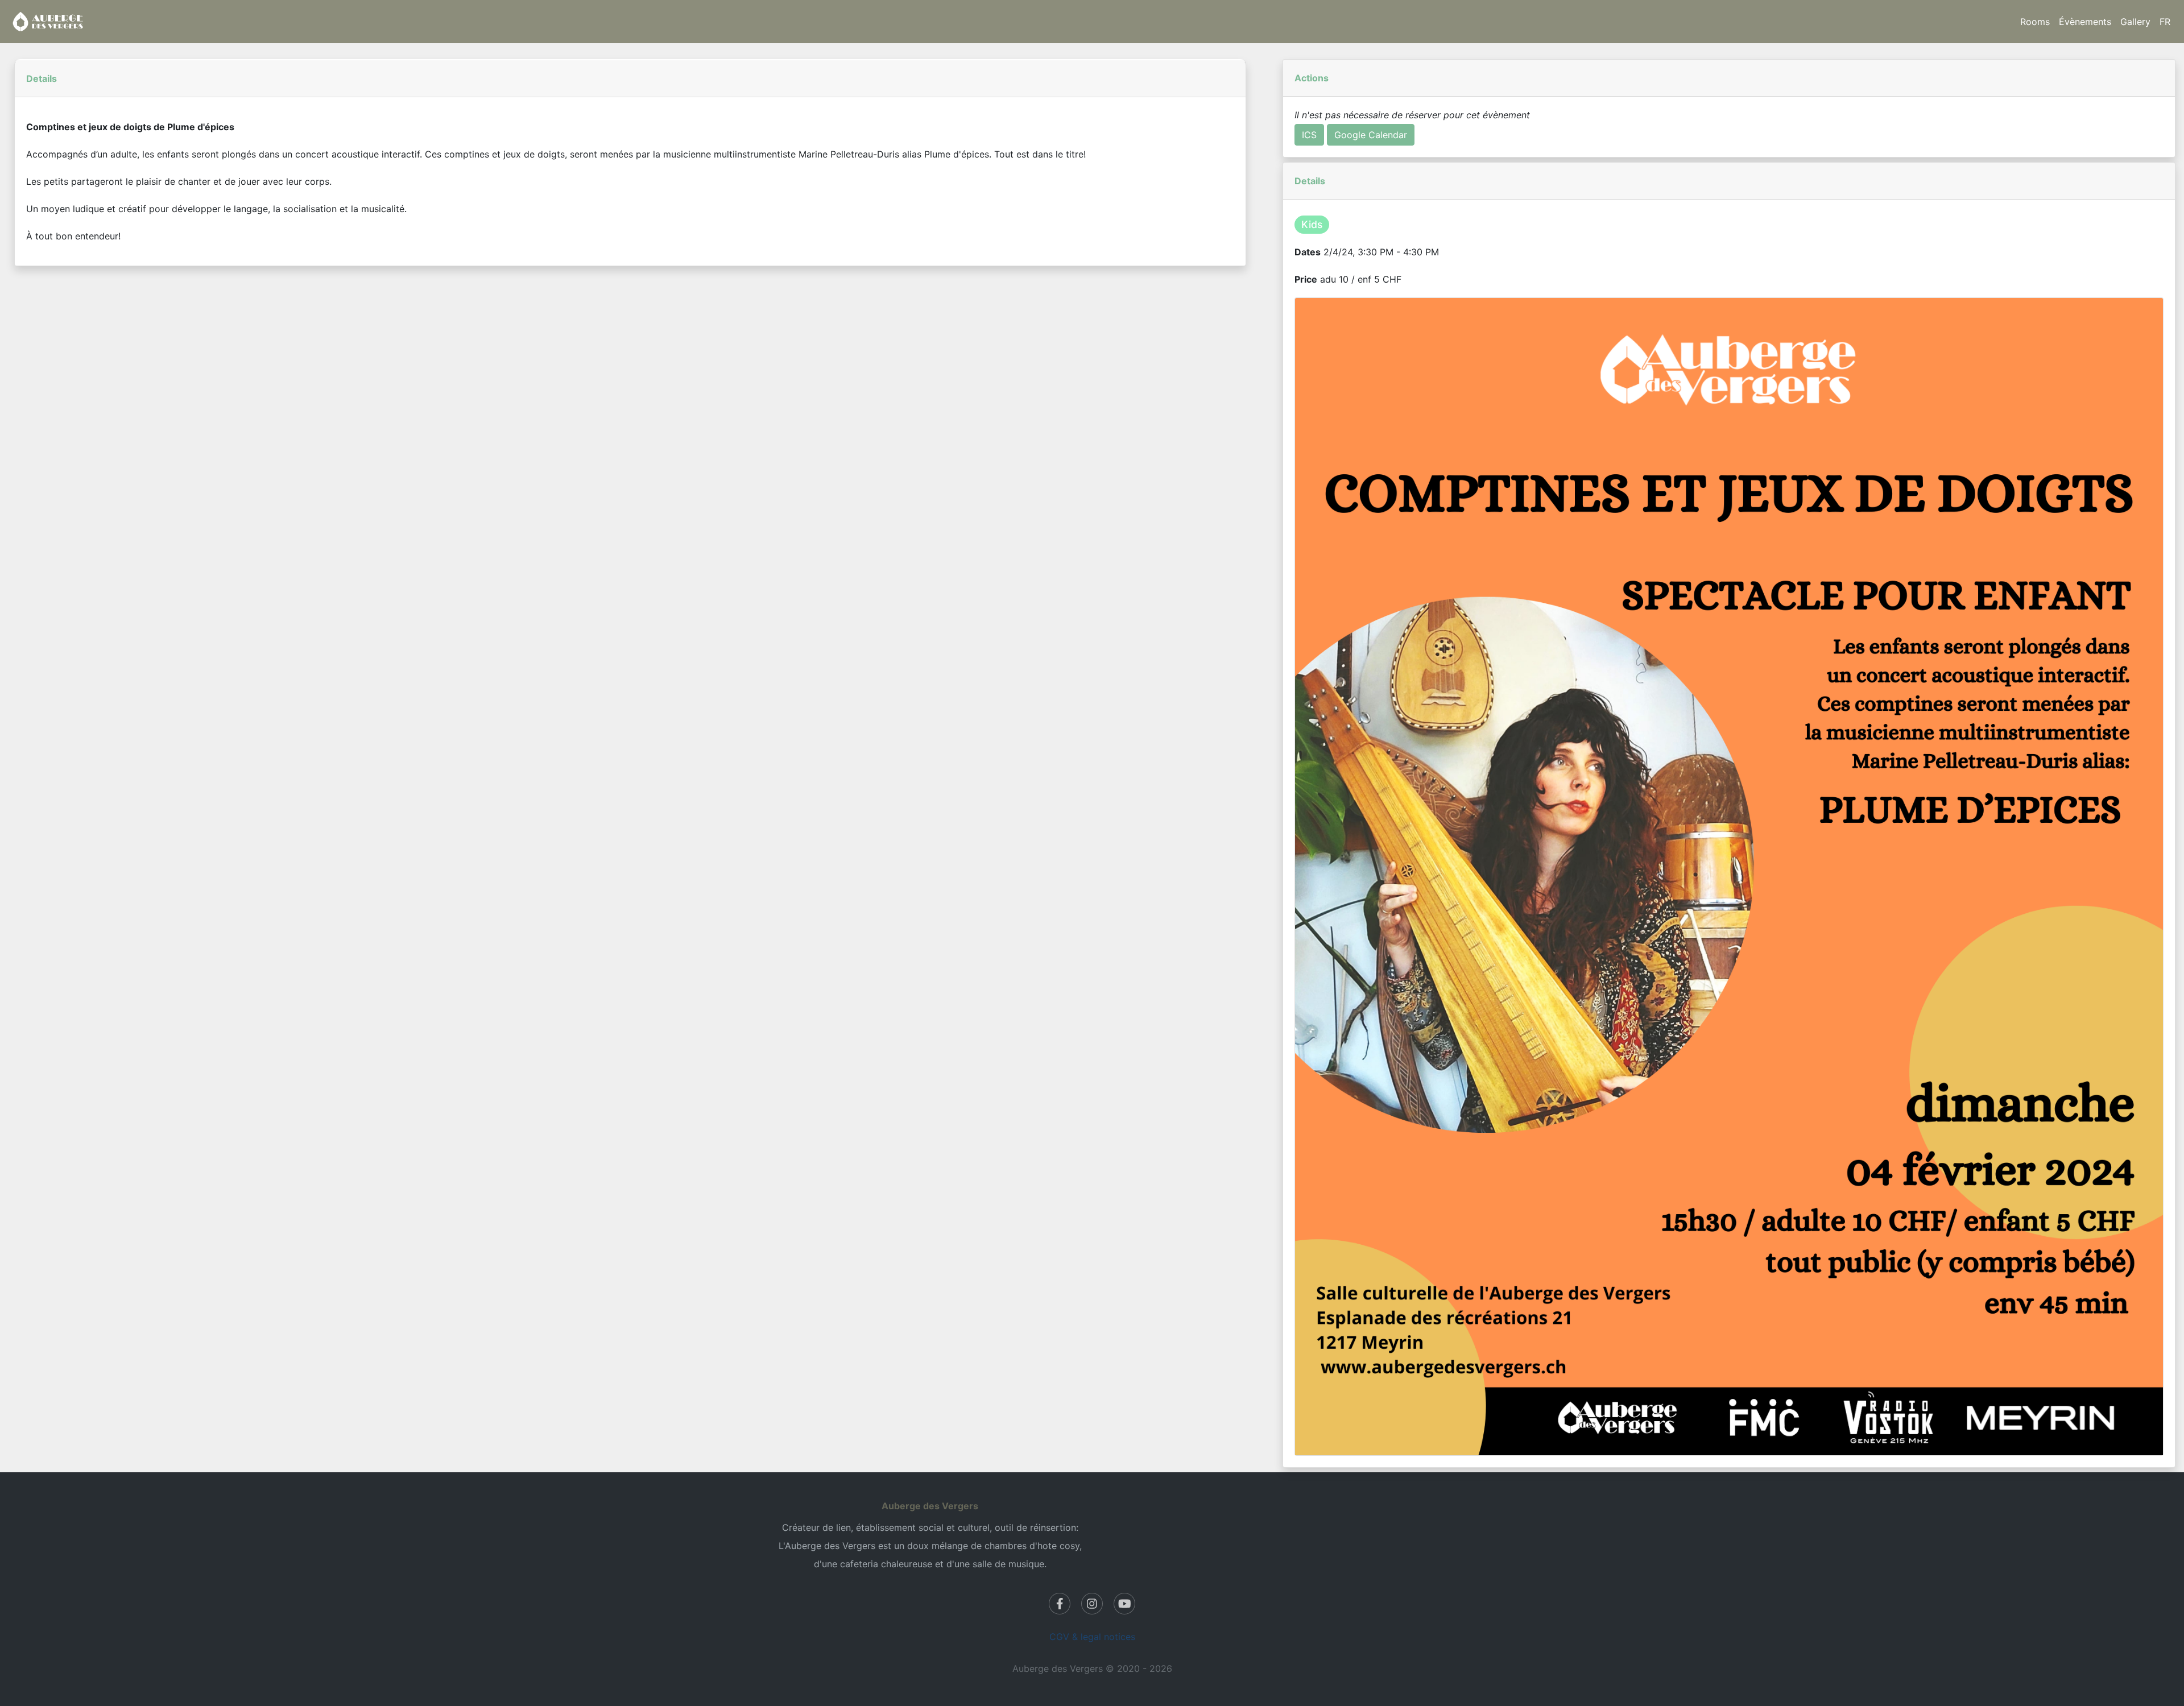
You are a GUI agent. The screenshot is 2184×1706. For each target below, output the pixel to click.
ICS (1309, 135)
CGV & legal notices (1092, 1637)
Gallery (2135, 22)
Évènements (2085, 22)
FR (2165, 22)
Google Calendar (1371, 135)
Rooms (2035, 22)
